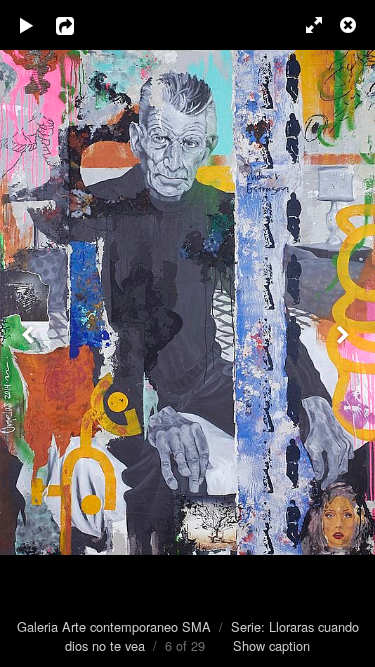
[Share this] (79, 25)
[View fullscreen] (305, 25)
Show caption (271, 645)
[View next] (345, 333)
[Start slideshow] (27, 25)
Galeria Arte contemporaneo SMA (114, 626)
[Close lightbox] (350, 25)
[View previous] (30, 333)
